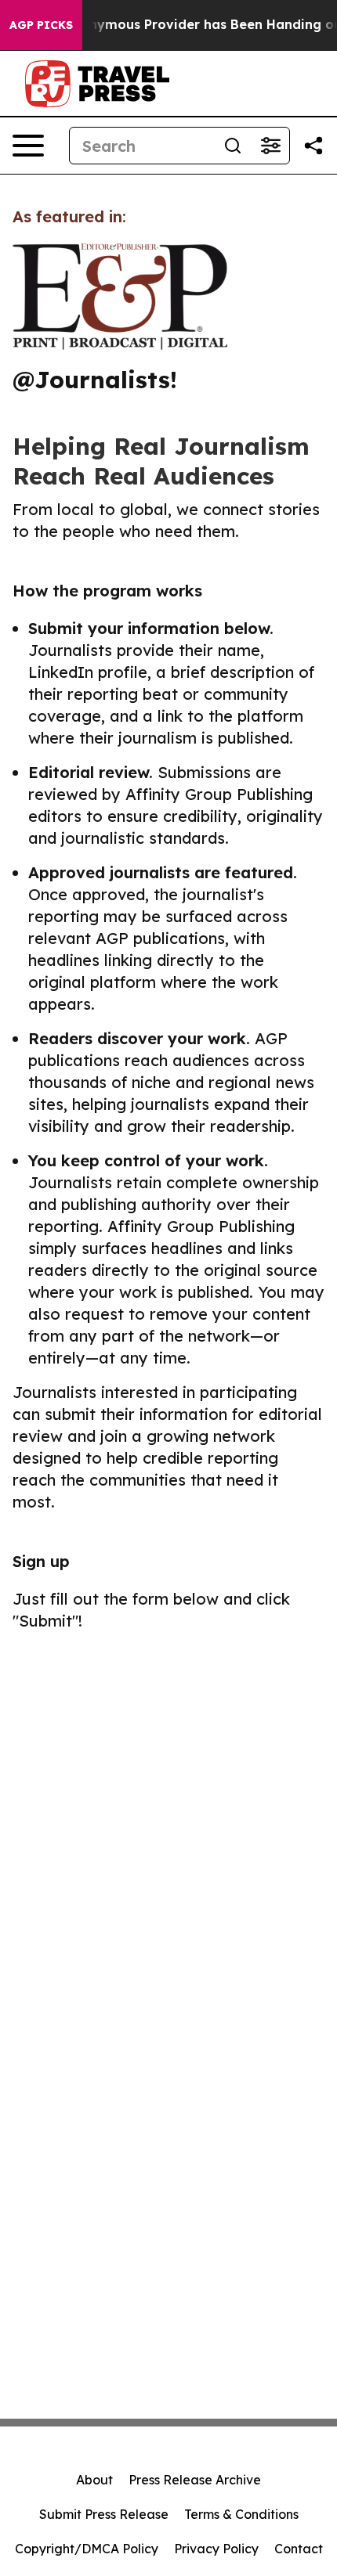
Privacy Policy (216, 2549)
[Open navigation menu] (28, 146)
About (94, 2480)
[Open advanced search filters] (270, 146)
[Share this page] (313, 146)
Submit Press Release (104, 2514)
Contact (299, 2549)
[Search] (233, 146)
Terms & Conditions (241, 2514)
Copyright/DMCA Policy (87, 2549)
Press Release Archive (195, 2480)
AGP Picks (41, 25)
